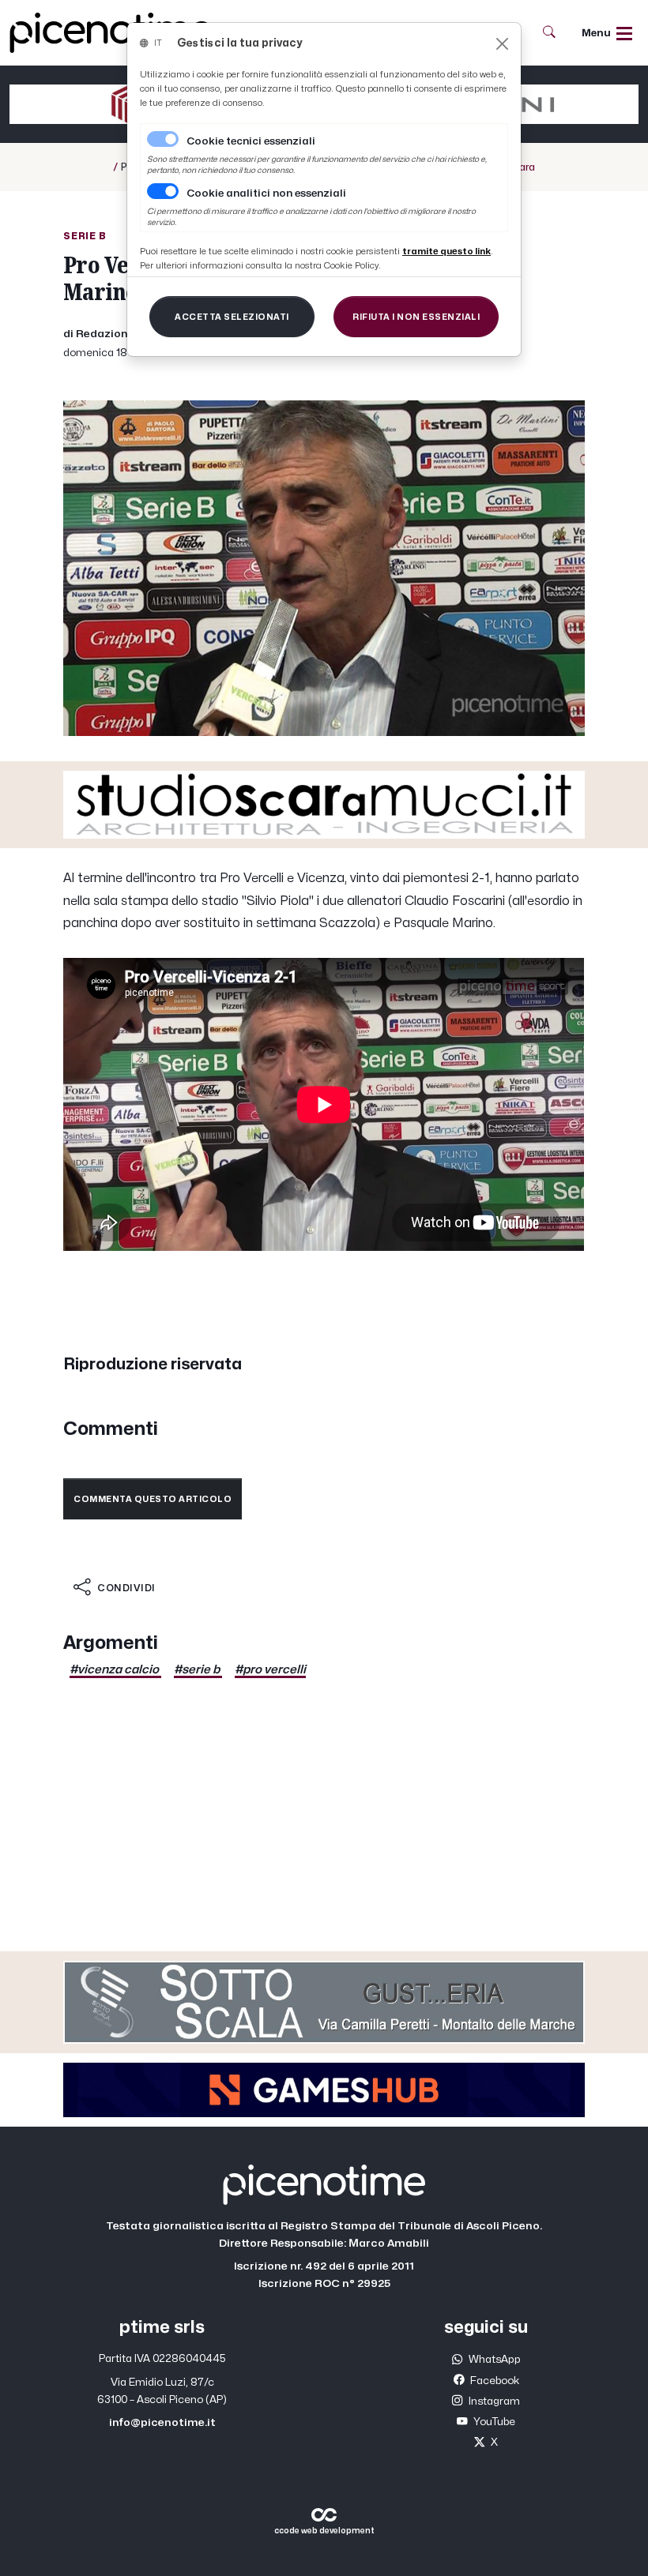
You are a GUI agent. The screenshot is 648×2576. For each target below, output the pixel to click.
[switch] (163, 191)
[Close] (502, 44)
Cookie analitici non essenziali (266, 193)
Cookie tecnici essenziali (251, 141)
